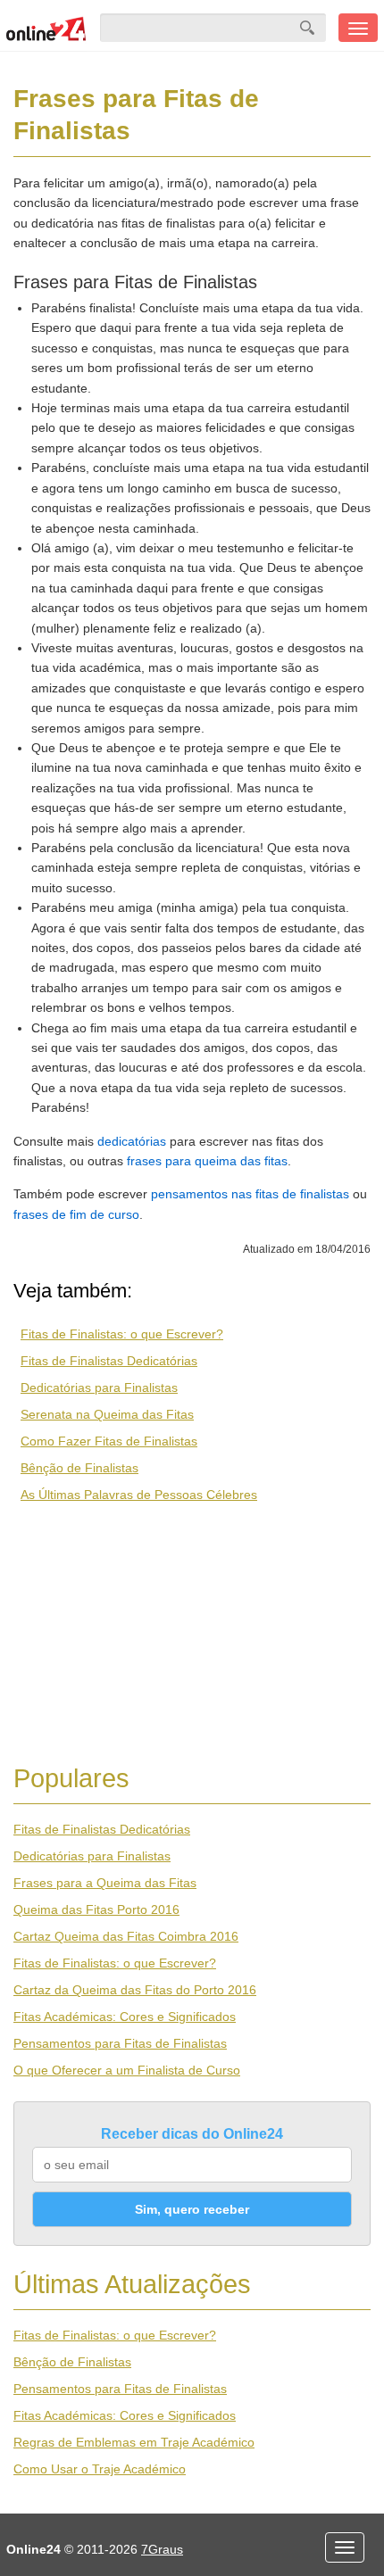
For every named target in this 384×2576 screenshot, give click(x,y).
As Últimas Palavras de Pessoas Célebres (139, 1495)
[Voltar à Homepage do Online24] (46, 28)
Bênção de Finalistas (79, 1468)
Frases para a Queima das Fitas (105, 1883)
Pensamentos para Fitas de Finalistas (120, 2043)
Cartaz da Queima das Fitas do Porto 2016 (135, 1990)
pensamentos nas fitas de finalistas (250, 1194)
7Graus (162, 2549)
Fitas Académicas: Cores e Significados (125, 2017)
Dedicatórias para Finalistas (99, 1387)
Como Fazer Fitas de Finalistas (109, 1441)
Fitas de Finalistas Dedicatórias (109, 1361)
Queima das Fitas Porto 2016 (96, 1909)
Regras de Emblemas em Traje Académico (134, 2442)
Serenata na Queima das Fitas (107, 1414)
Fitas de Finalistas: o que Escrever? (122, 1334)
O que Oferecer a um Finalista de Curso (127, 2070)
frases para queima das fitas (207, 1161)
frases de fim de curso (76, 1214)
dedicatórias (132, 1141)
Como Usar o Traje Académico (100, 2469)
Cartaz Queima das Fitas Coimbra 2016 (126, 1936)
